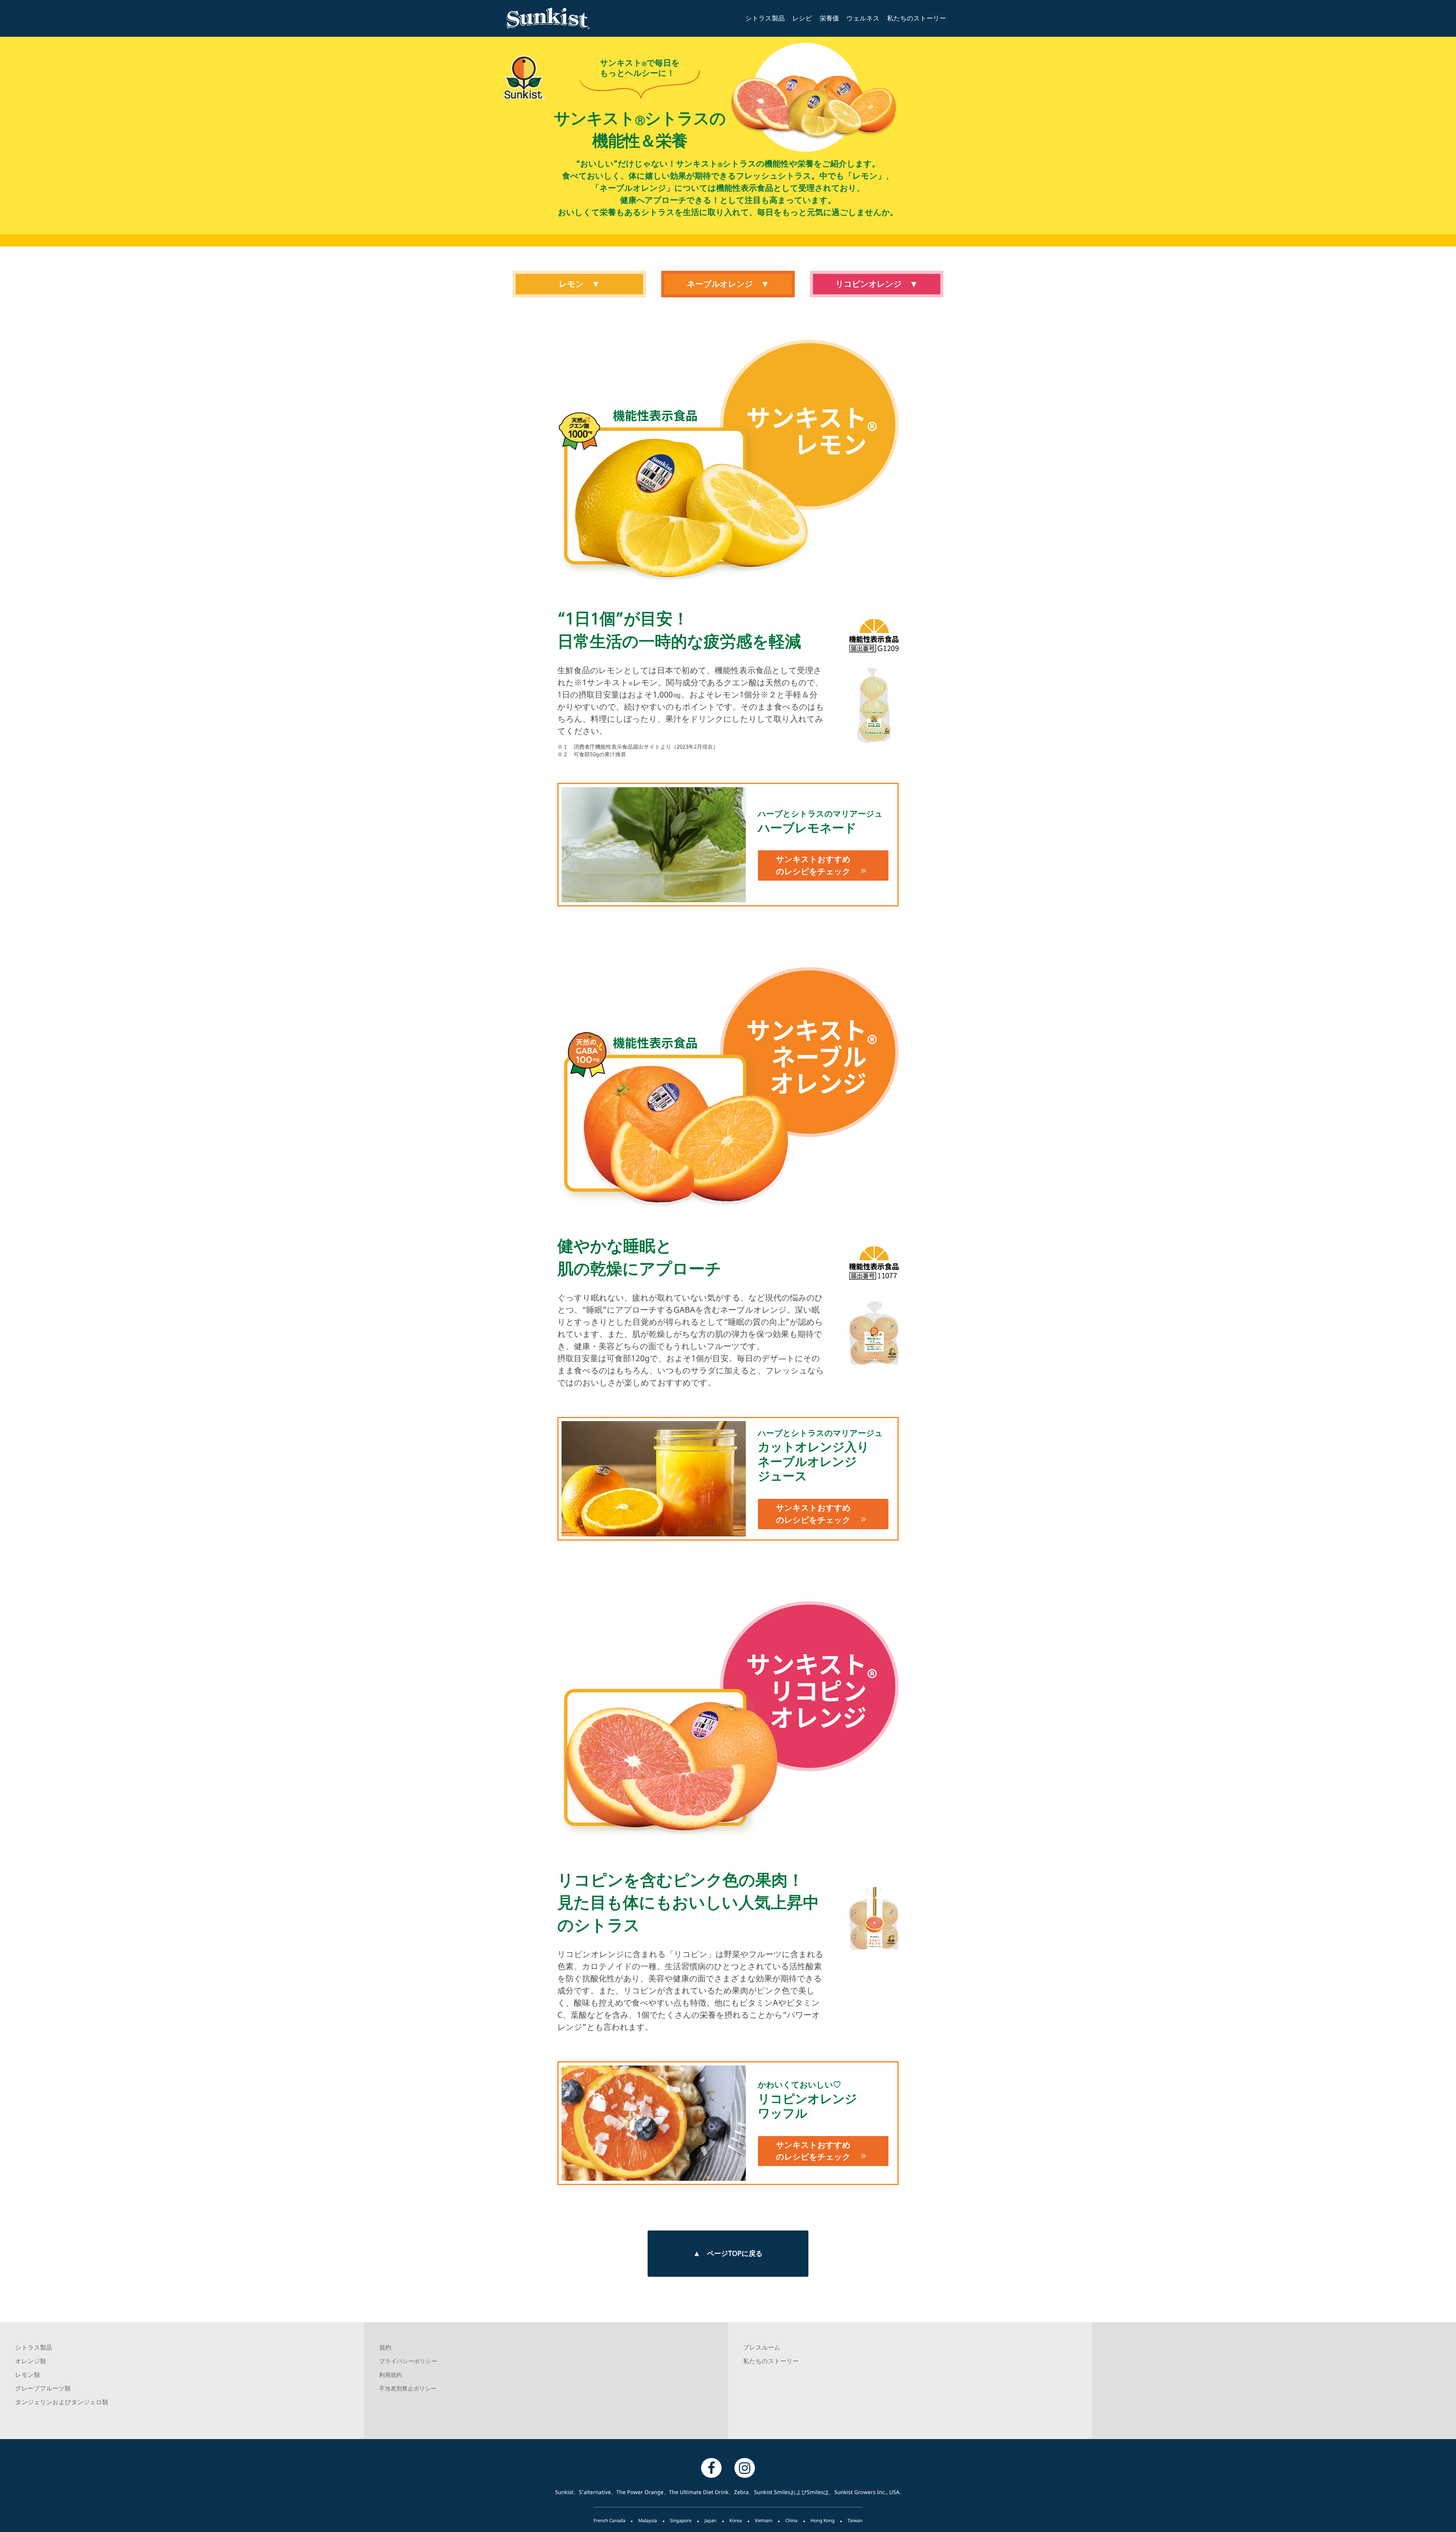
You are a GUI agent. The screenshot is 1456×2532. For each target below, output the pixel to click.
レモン (571, 284)
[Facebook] (711, 2468)
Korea (736, 2520)
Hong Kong (823, 2520)
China (791, 2520)
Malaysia (647, 2520)
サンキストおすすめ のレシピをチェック (813, 865)
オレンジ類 (31, 2361)
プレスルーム (762, 2347)
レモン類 (27, 2375)
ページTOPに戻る (735, 2253)
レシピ (802, 18)
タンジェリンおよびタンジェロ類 (62, 2402)
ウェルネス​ (863, 18)
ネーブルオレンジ (720, 284)
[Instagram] (745, 2468)
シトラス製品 (765, 18)
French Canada (609, 2520)
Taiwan (855, 2520)
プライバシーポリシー (408, 2361)
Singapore (681, 2520)
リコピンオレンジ (868, 284)
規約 (385, 2347)
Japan (711, 2520)
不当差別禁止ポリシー (408, 2389)
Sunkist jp (559, 18)
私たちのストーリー (917, 18)
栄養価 (829, 18)
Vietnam (764, 2520)
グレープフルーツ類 (43, 2388)
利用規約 (391, 2375)
